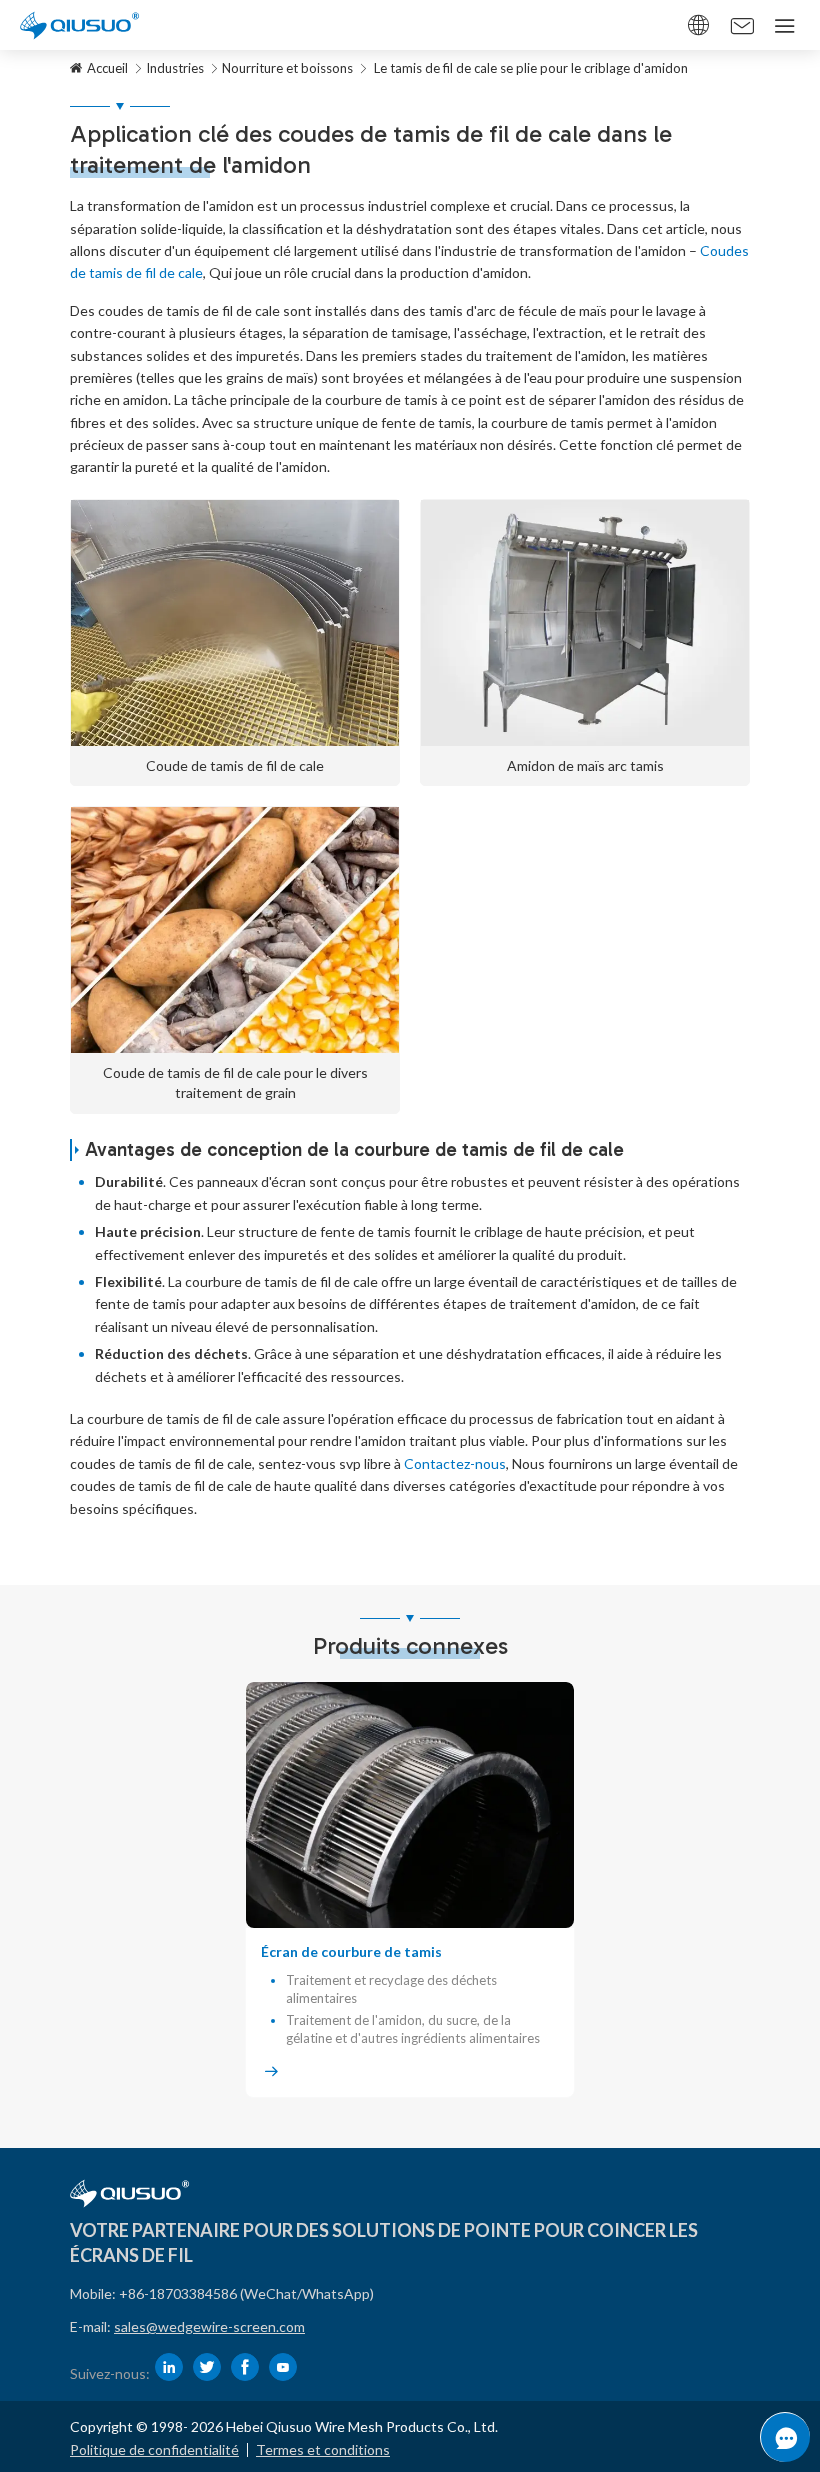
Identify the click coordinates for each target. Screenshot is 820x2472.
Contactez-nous (455, 1463)
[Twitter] (207, 2367)
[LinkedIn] (169, 2367)
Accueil (107, 68)
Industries (175, 68)
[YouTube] (283, 2367)
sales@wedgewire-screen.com (209, 2326)
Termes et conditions (323, 2449)
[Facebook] (245, 2367)
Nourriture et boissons (287, 68)
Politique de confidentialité (154, 2449)
